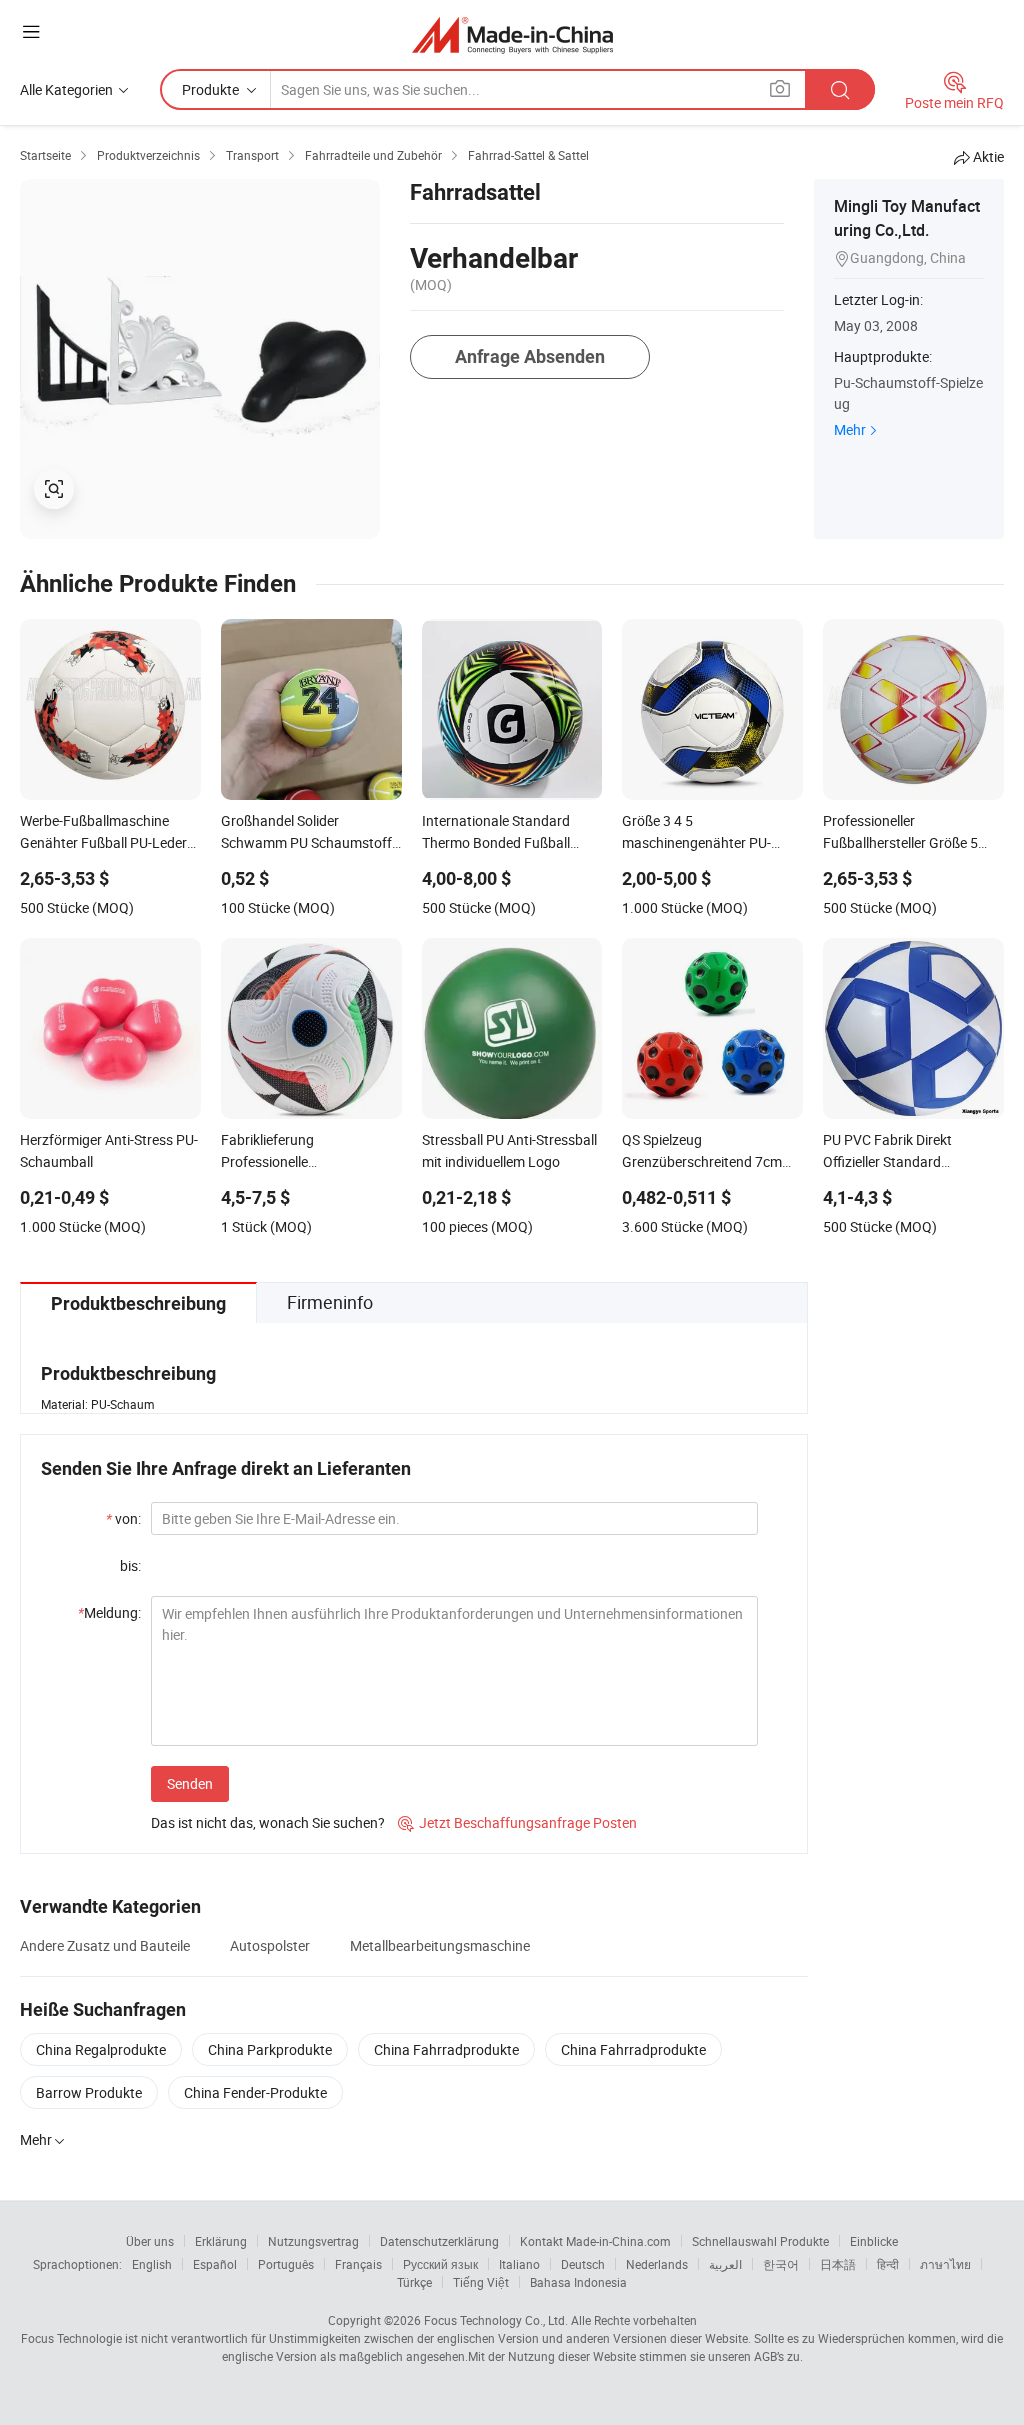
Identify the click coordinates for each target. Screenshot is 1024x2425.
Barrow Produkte (89, 2092)
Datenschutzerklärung (439, 2241)
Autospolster (270, 1945)
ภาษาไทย (945, 2264)
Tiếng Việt (481, 2282)
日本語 (838, 2264)
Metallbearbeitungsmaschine (440, 1945)
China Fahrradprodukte (446, 2049)
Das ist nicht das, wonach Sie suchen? (268, 1822)
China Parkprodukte (270, 2049)
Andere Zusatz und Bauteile (105, 1945)
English (152, 2264)
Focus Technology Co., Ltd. (496, 2320)
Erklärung (221, 2241)
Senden (190, 1783)
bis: (130, 1565)
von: (123, 1518)
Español (215, 2264)
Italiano (519, 2264)
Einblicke (874, 2241)
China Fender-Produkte (255, 2092)
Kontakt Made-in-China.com (595, 2241)
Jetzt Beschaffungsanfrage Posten (517, 1822)
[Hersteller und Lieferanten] (512, 34)
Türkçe (414, 2282)
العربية (725, 2264)
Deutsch (583, 2264)
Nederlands (657, 2264)
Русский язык (440, 2264)
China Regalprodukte (101, 2049)
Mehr (850, 429)
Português (286, 2264)
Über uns (150, 2241)
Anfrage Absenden (530, 356)
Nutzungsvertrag (313, 2241)
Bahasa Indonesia (578, 2282)
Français (358, 2264)
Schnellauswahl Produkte (760, 2241)
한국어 (781, 2264)
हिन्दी (888, 2264)
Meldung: (109, 1612)
